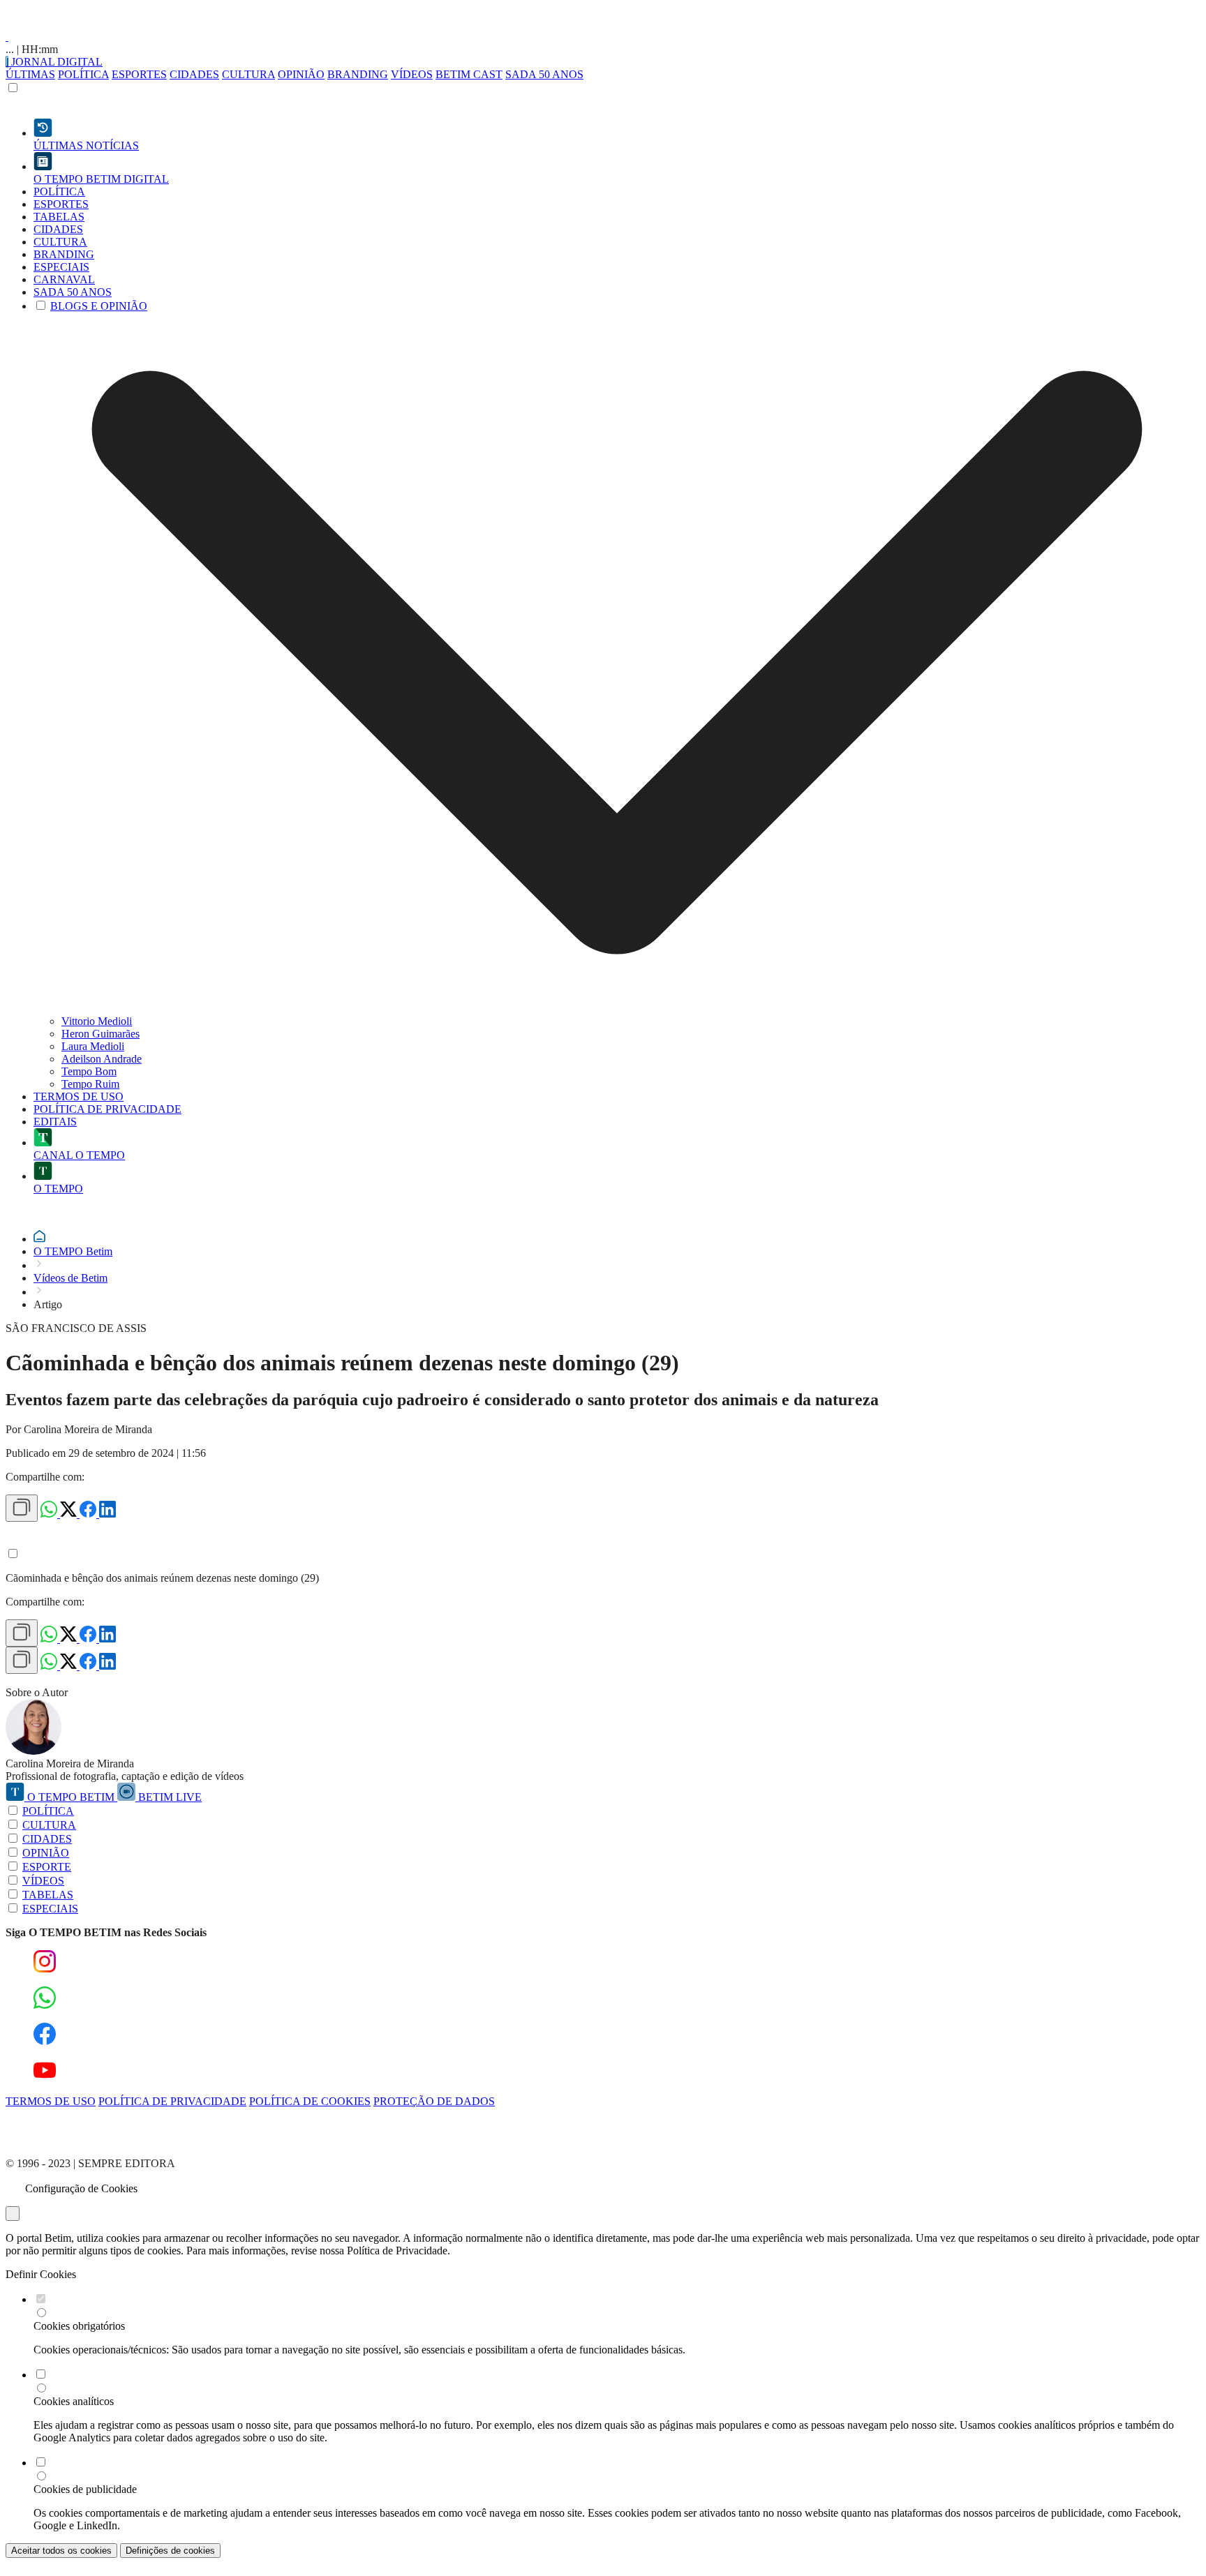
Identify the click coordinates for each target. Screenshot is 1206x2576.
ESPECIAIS (50, 1909)
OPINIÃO (301, 74)
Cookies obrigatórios (79, 2326)
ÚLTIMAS (30, 74)
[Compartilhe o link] (22, 1508)
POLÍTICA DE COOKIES (310, 2101)
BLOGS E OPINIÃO (99, 306)
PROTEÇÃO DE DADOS (434, 2101)
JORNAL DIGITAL (55, 62)
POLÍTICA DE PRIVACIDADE (172, 2101)
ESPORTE (47, 1867)
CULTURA (248, 74)
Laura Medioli (93, 1046)
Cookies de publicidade (85, 2489)
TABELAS (48, 1895)
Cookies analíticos (74, 2401)
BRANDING (358, 74)
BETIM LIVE (169, 1797)
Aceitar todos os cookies (61, 2551)
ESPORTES (139, 74)
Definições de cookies (170, 2551)
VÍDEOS (412, 74)
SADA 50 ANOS (544, 74)
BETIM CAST (469, 74)
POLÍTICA (83, 74)
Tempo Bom (89, 1071)
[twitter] (70, 1514)
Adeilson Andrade (102, 1059)
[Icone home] (39, 1239)
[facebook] (89, 1514)
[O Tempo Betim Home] (7, 37)
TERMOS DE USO (51, 2101)
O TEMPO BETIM (71, 1797)
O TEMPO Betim (73, 1251)
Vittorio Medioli (97, 1021)
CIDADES (194, 74)
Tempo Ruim (90, 1084)
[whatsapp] (50, 1514)
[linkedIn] (107, 1514)
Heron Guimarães (100, 1034)
